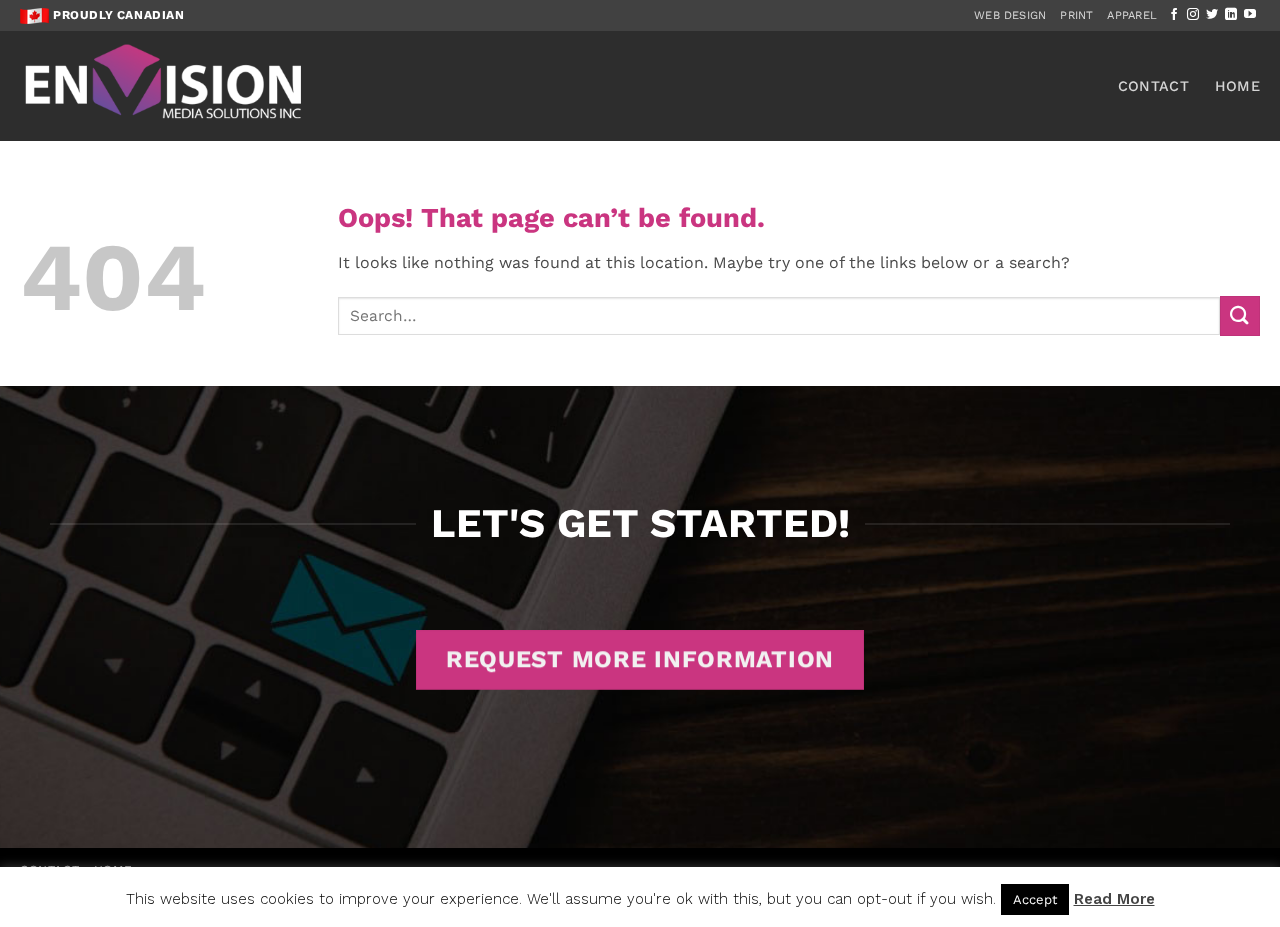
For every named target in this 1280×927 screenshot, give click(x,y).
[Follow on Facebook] (1174, 15)
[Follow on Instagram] (1193, 15)
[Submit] (1240, 315)
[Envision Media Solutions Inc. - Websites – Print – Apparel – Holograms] (165, 86)
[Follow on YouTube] (1250, 15)
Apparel (1132, 15)
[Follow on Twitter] (1212, 15)
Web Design (1010, 15)
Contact (1153, 86)
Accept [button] (1035, 899)
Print (1076, 15)
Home (1237, 86)
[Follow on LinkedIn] (1231, 15)
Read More (1114, 899)
